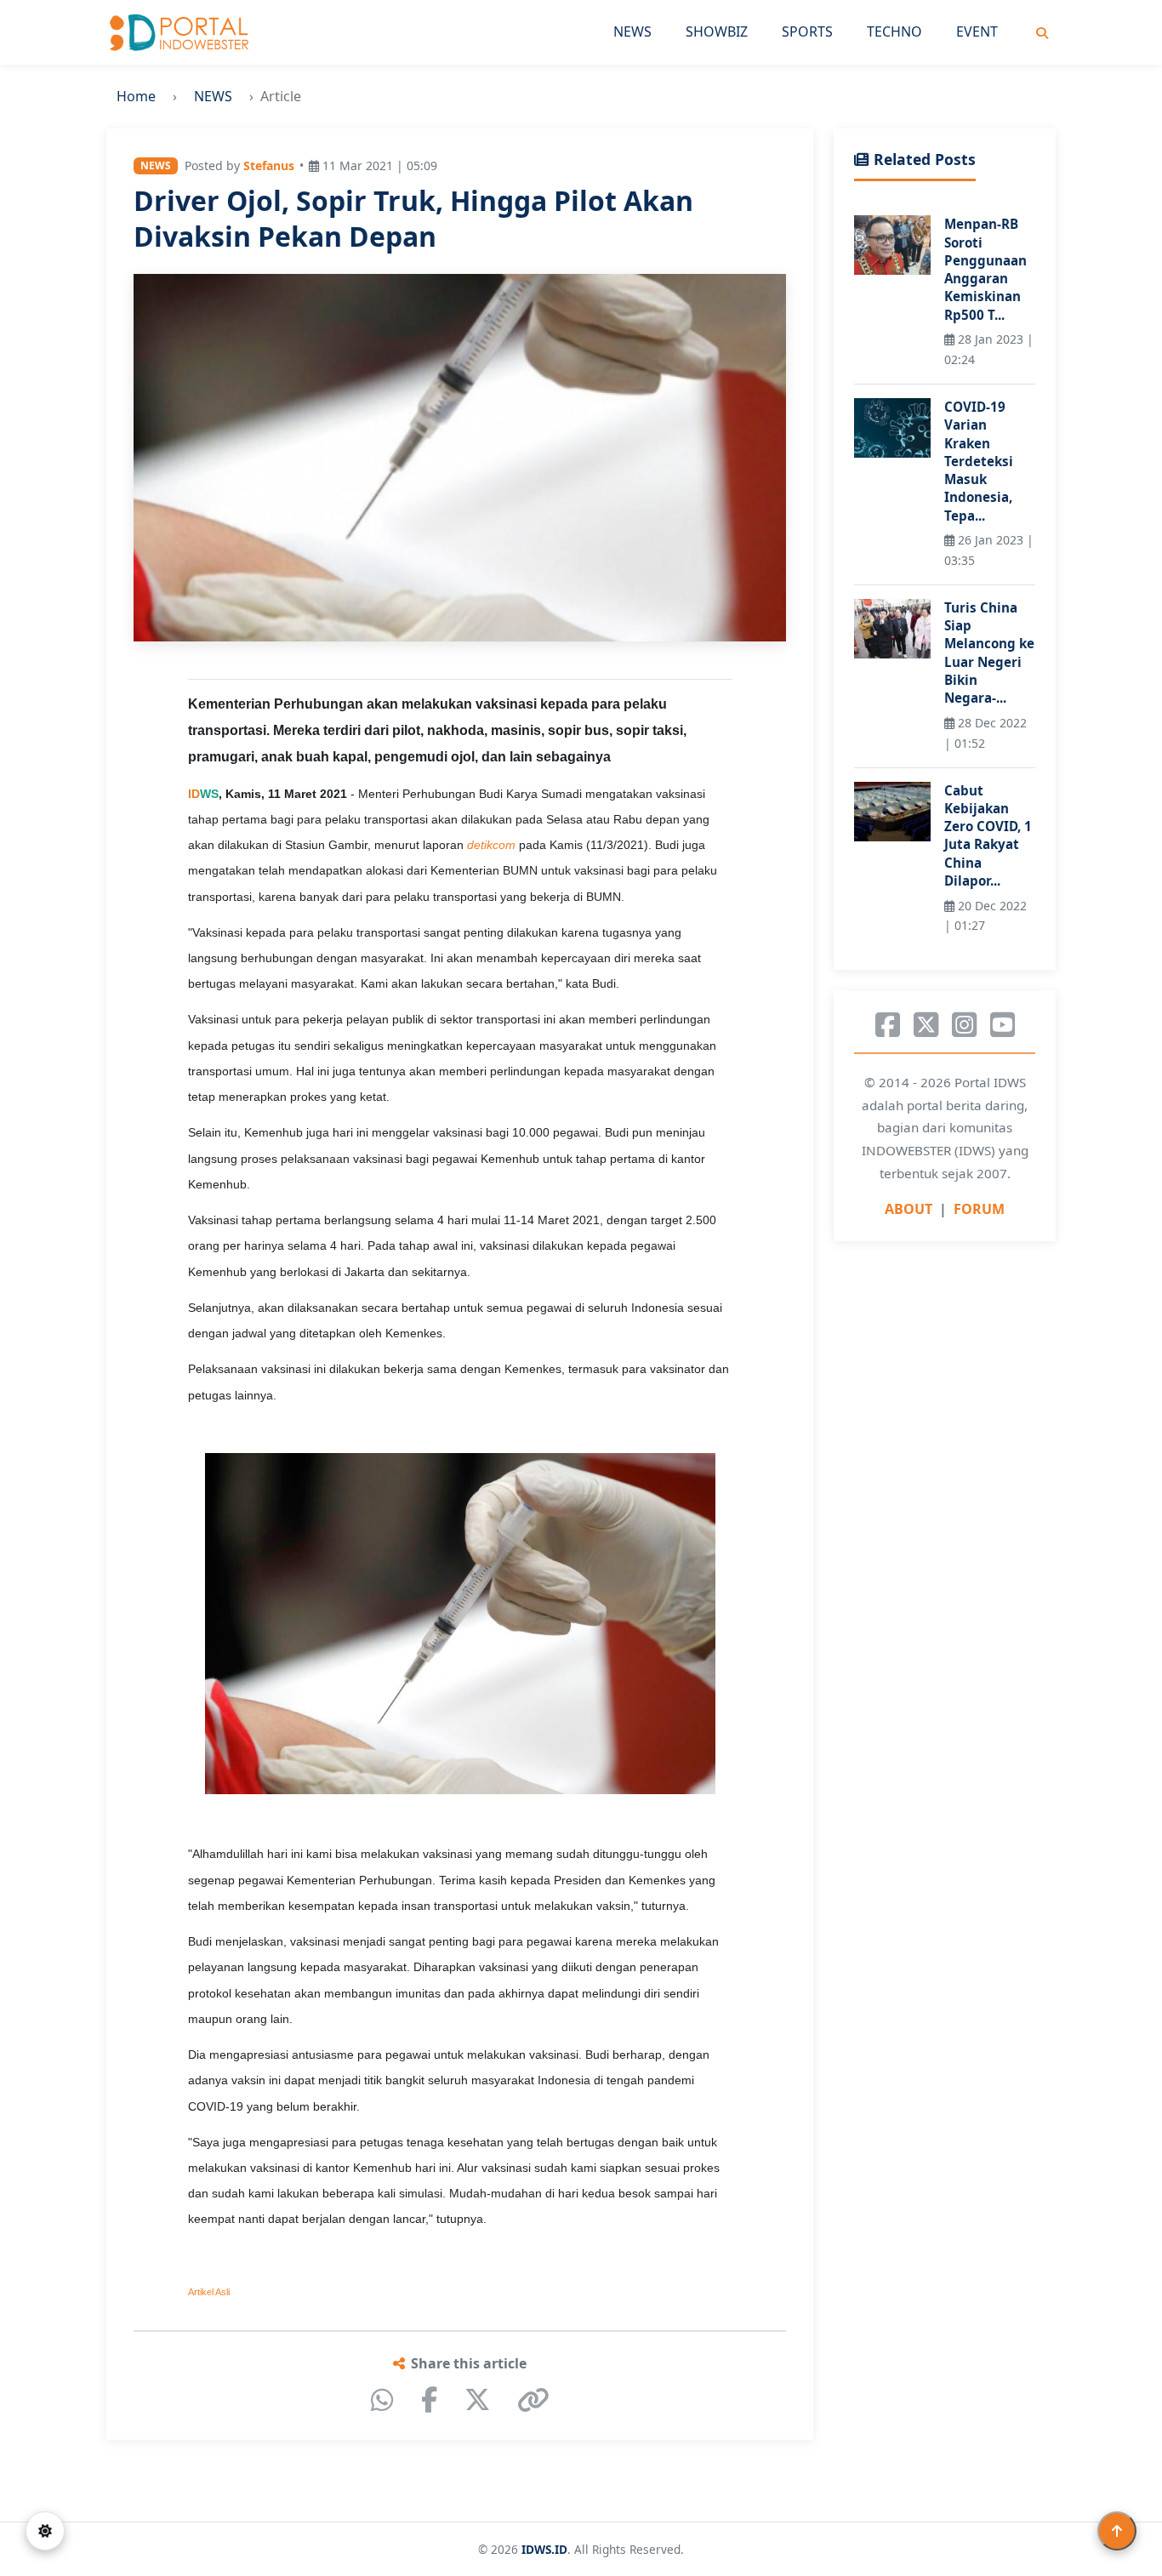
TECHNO (894, 31)
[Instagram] (964, 1025)
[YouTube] (1003, 1025)
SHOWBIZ (717, 31)
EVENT (977, 31)
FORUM (979, 1210)
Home (136, 96)
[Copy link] (533, 2400)
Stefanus (269, 165)
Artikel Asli (209, 2292)
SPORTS (807, 31)
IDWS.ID (544, 2549)
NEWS (632, 31)
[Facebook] (429, 2400)
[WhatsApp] (382, 2400)
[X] (477, 2400)
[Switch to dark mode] (45, 2531)
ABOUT (909, 1210)
